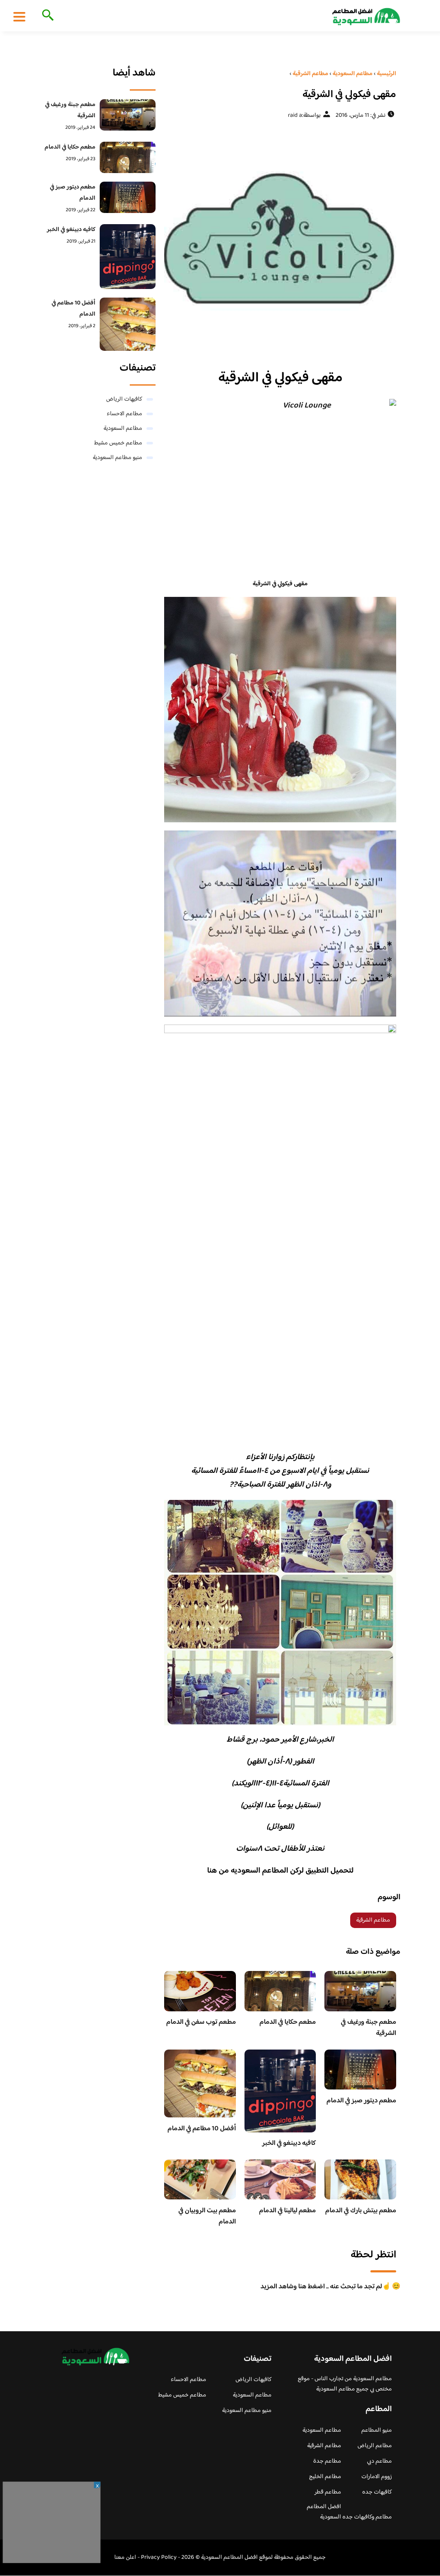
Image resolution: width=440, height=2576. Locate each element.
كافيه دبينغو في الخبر (289, 2143)
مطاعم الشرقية (373, 1920)
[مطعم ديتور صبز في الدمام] (128, 197)
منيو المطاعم (377, 2430)
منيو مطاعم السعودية (118, 458)
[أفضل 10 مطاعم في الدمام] (128, 324)
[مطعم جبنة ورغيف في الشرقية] (128, 115)
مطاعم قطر (328, 2492)
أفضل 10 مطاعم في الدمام (202, 2129)
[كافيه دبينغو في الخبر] (128, 257)
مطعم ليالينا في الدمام (287, 2211)
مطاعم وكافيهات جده (367, 2517)
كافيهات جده (377, 2492)
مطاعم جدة (327, 2461)
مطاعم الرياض (375, 2446)
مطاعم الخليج (325, 2477)
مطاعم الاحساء (124, 414)
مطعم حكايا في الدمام (288, 2022)
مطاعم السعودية (123, 429)
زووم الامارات (377, 2477)
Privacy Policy (159, 2558)
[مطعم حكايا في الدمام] (128, 157)
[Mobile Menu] (19, 16)
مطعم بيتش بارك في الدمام (361, 2211)
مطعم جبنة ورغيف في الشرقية (368, 2028)
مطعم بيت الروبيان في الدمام (207, 2216)
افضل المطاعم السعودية (324, 2512)
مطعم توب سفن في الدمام (201, 2022)
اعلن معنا (125, 2558)
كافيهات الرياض (124, 399)
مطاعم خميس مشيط (118, 443)
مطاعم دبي (379, 2461)
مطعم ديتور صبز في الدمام (361, 2101)
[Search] (46, 16)
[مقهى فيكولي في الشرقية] (280, 241)
